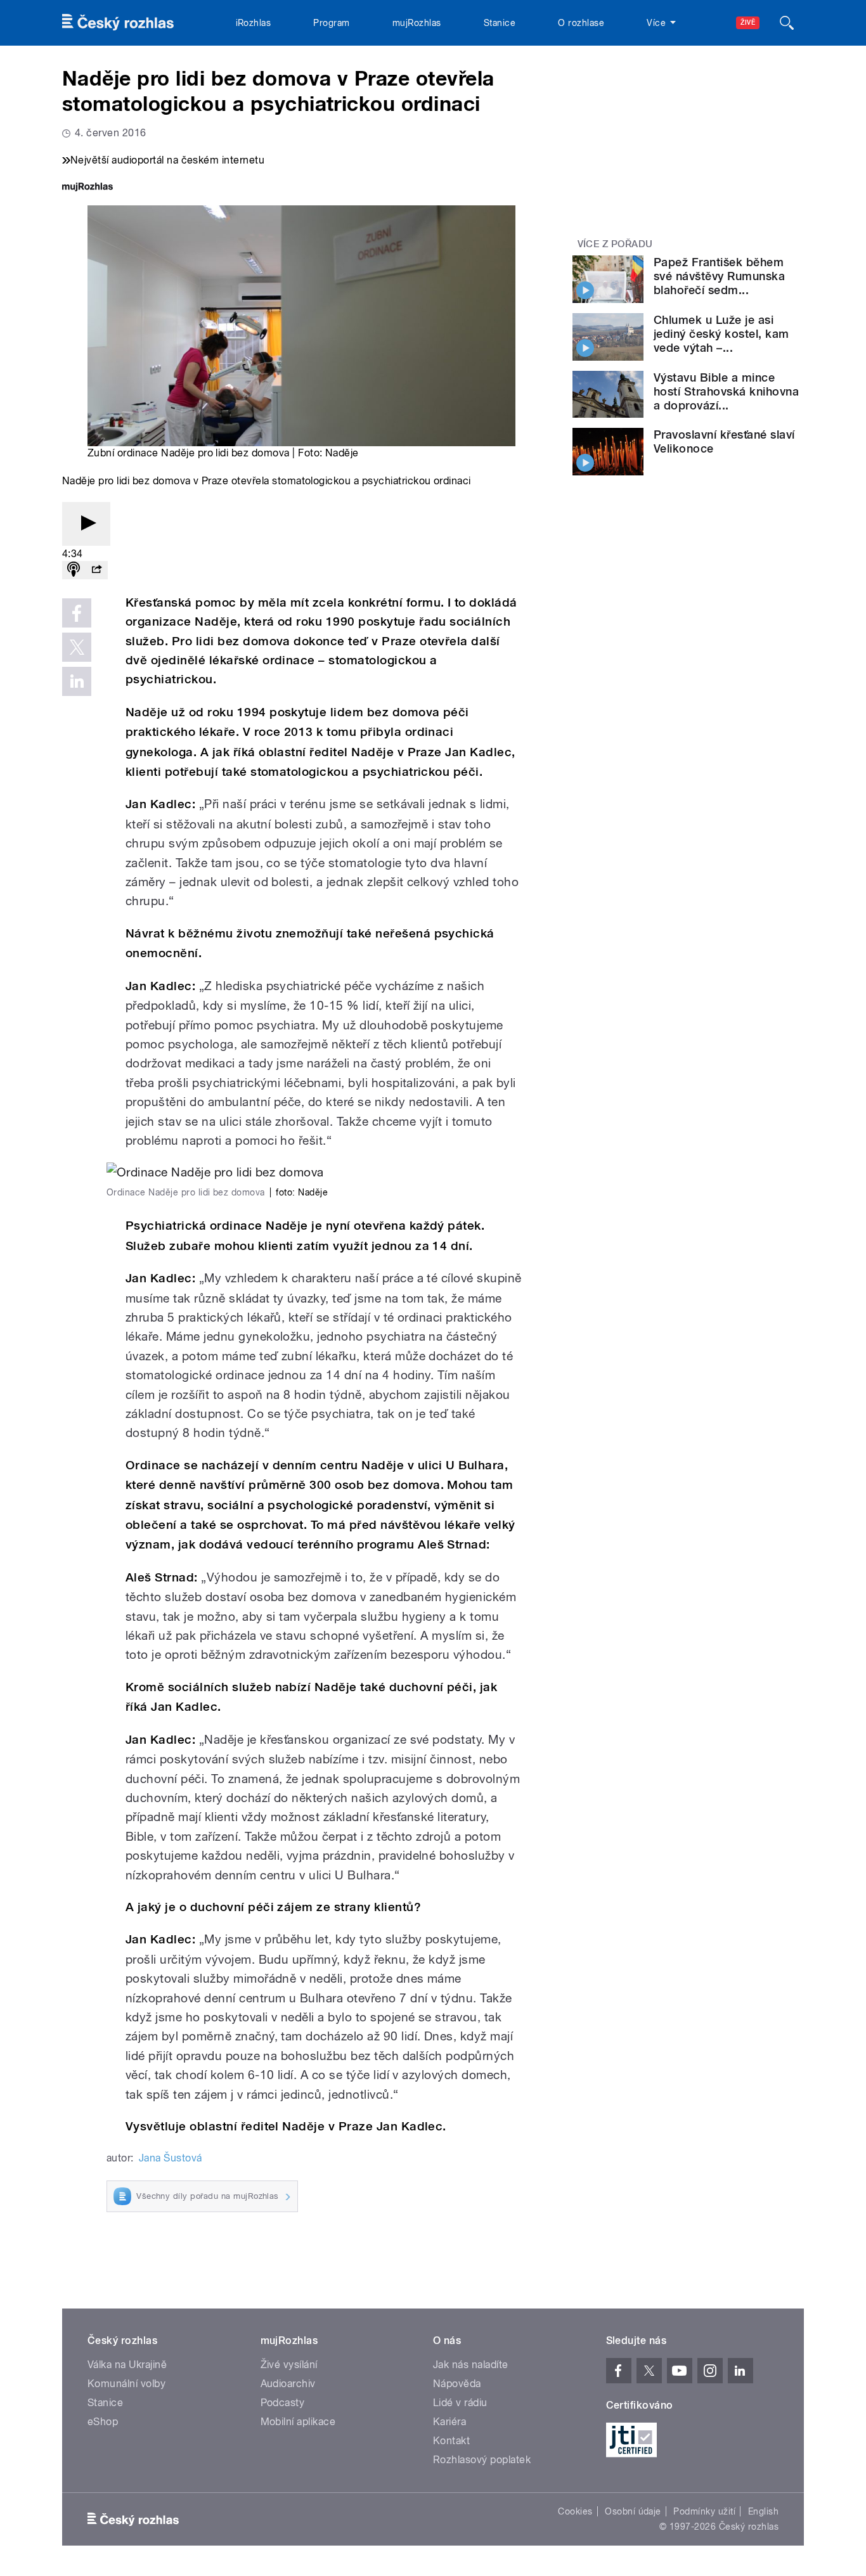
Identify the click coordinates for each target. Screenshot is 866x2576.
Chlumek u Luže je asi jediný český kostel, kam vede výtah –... (721, 334)
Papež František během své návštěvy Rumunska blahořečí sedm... (719, 276)
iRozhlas (254, 23)
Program (331, 23)
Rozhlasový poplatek (482, 2460)
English (763, 2511)
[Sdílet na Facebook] (77, 613)
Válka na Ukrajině (127, 2365)
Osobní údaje (633, 2511)
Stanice (500, 23)
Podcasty (283, 2403)
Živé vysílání (289, 2365)
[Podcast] (74, 570)
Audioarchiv (288, 2384)
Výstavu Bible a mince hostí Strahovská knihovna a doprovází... (726, 391)
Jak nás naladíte (471, 2365)
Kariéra (449, 2422)
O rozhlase (581, 23)
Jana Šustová (171, 2158)
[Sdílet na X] (77, 647)
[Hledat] (787, 23)
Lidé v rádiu (460, 2403)
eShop (103, 2422)
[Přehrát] (86, 524)
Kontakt (451, 2441)
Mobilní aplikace (298, 2422)
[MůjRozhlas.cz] (87, 188)
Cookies (575, 2511)
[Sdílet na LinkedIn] (77, 681)
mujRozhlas (417, 23)
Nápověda (457, 2384)
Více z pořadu (615, 244)
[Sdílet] (96, 570)
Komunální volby (126, 2384)
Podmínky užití (704, 2511)
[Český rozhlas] (118, 23)
